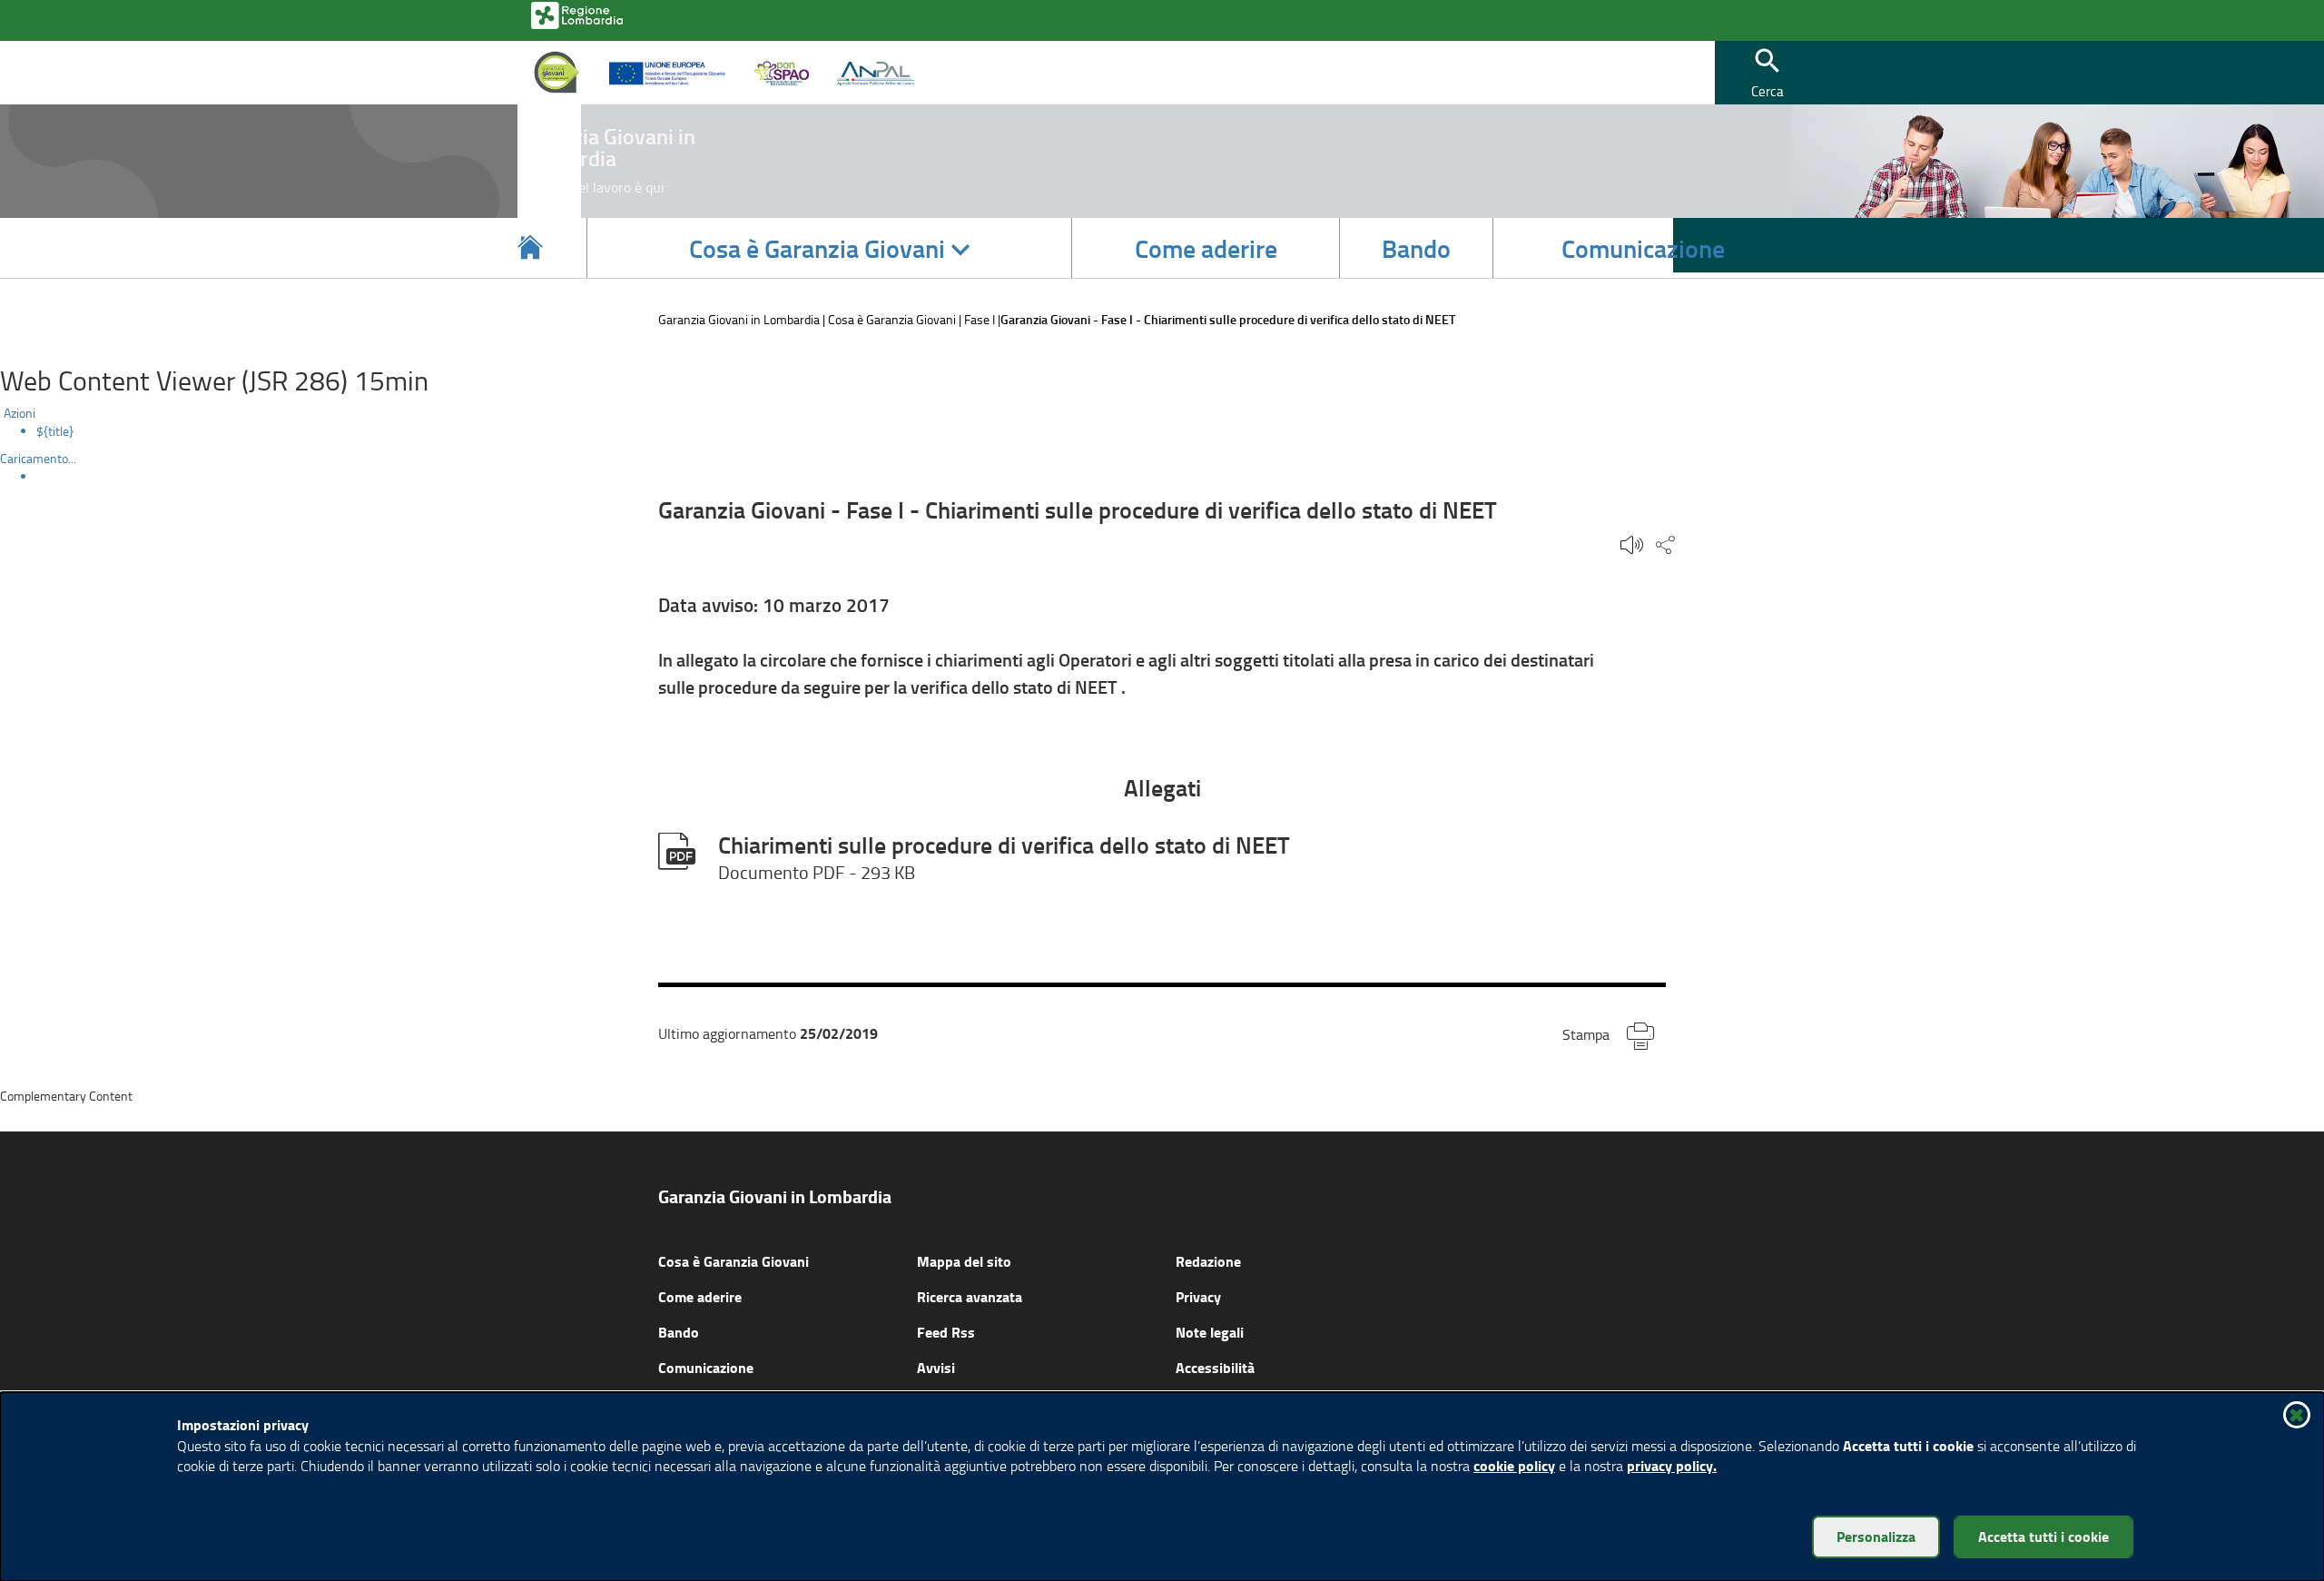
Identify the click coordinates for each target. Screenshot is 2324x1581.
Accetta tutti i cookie (2043, 1536)
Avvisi (936, 1367)
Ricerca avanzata (970, 1296)
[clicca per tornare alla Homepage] (530, 248)
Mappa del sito (964, 1261)
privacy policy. (1672, 1465)
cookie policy (1514, 1465)
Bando (679, 1332)
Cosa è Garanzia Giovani (892, 319)
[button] (1768, 73)
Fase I (980, 319)
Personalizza (1876, 1536)
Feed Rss (946, 1332)
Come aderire (700, 1296)
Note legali (1210, 1332)
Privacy (1198, 1296)
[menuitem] (1180, 431)
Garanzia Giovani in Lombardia (739, 319)
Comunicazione (706, 1367)
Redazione (1208, 1261)
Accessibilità (1215, 1367)
